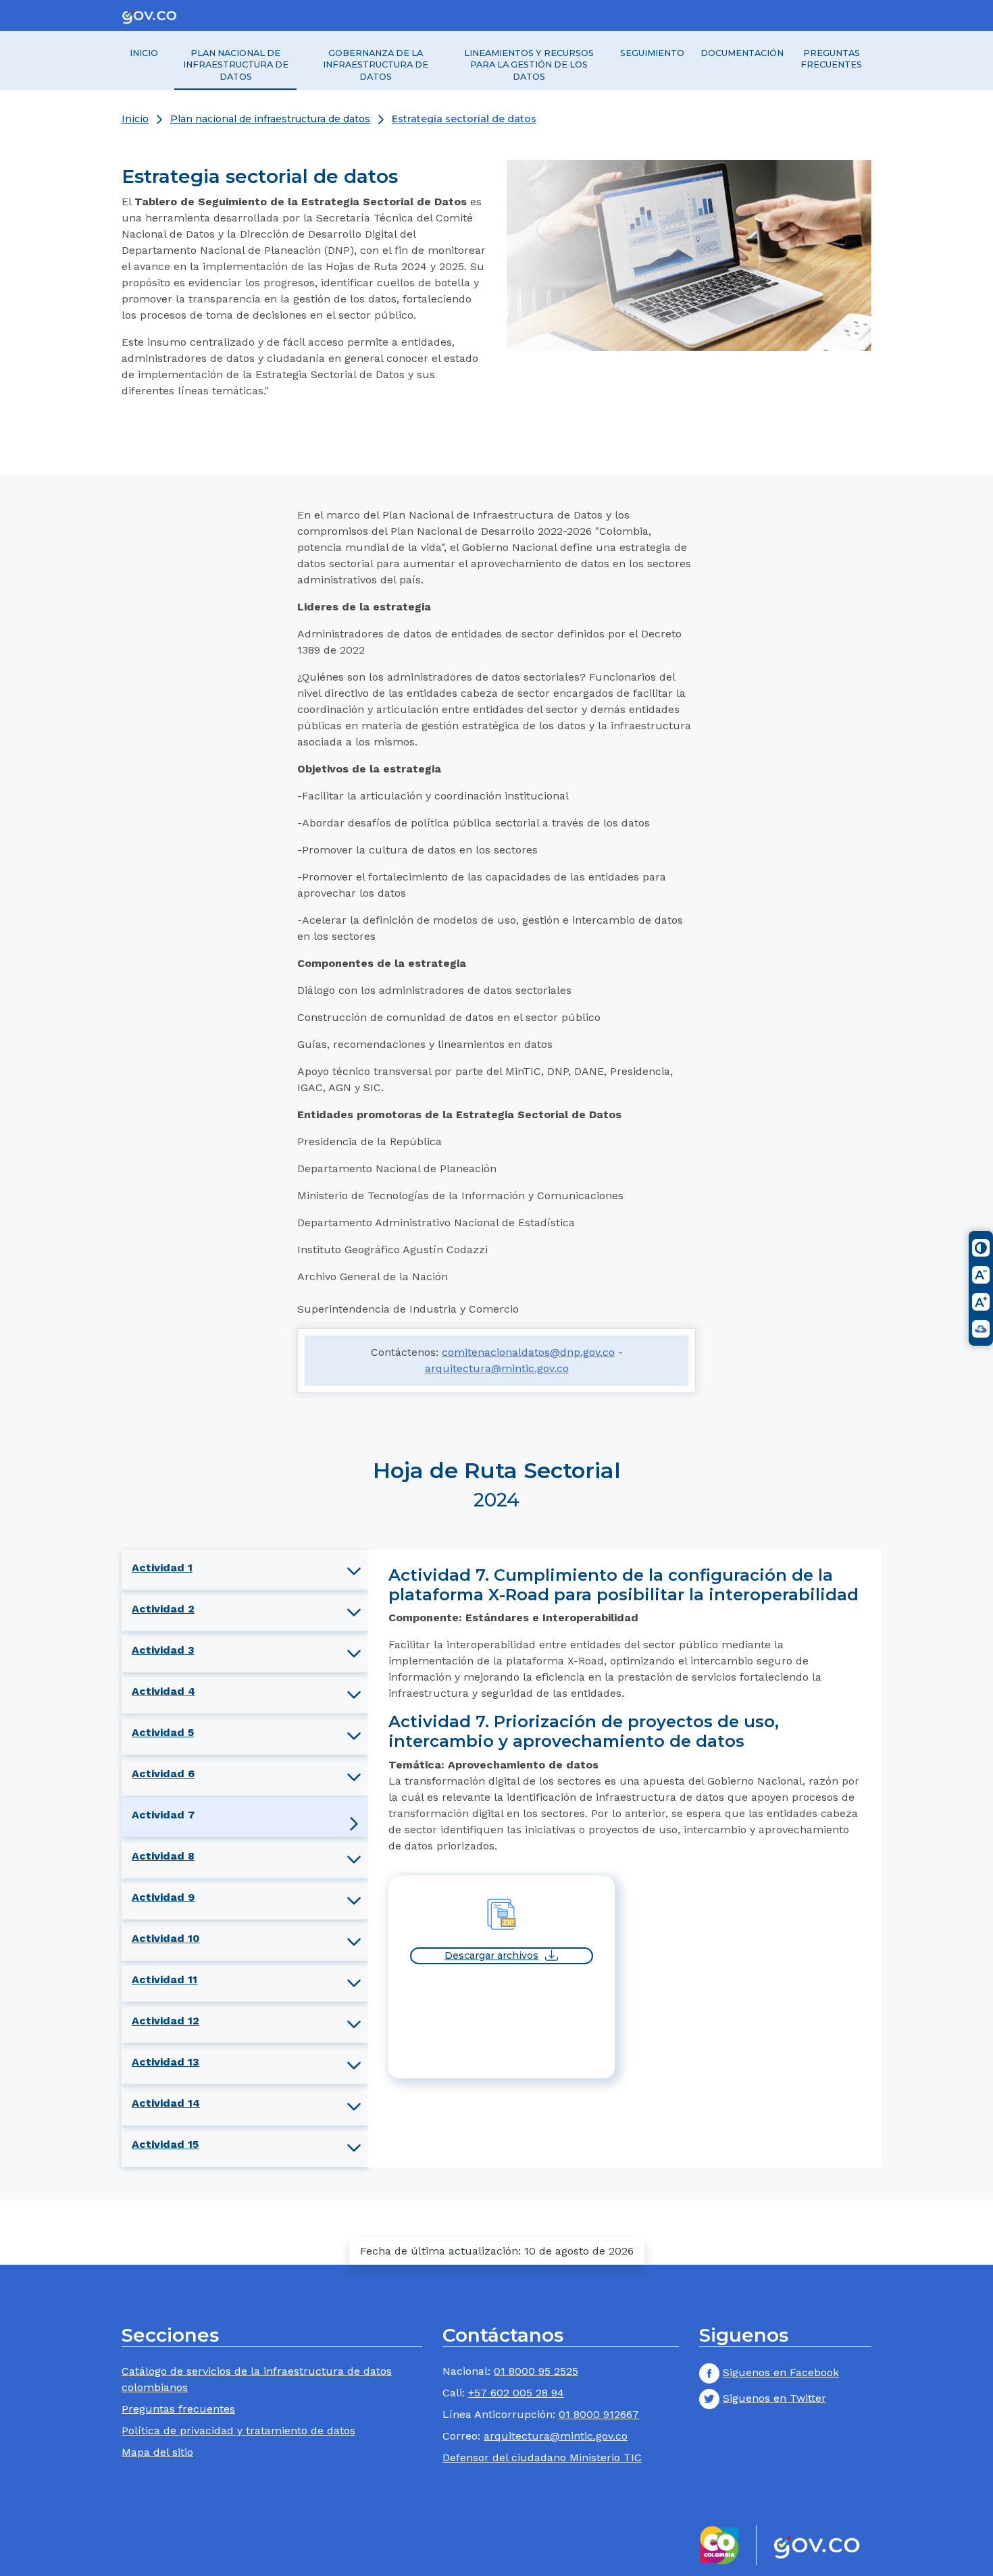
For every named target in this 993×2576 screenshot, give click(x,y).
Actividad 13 (165, 2062)
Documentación (742, 53)
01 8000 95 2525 (536, 2371)
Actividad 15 (165, 2144)
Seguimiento (652, 53)
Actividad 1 (162, 1568)
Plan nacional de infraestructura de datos (236, 65)
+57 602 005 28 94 (516, 2393)
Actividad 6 (163, 1773)
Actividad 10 (166, 1938)
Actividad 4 (163, 1691)
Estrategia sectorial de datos (464, 119)
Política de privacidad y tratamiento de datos (238, 2430)
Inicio (144, 53)
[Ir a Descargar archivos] (502, 1913)
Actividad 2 (163, 1609)
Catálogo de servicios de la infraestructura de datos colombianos (257, 2379)
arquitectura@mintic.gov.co (497, 1368)
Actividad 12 (165, 2021)
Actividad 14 (166, 2103)
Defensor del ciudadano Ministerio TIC (542, 2457)
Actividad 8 (163, 1856)
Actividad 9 (163, 1897)
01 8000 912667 (599, 2414)
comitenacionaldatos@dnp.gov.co (528, 1352)
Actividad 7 (163, 1815)
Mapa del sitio (157, 2452)
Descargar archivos (491, 1955)
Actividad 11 (164, 1979)
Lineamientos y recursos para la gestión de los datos (529, 65)
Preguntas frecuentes (831, 59)
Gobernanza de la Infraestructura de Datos (376, 65)
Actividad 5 (163, 1732)
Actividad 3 (163, 1650)
